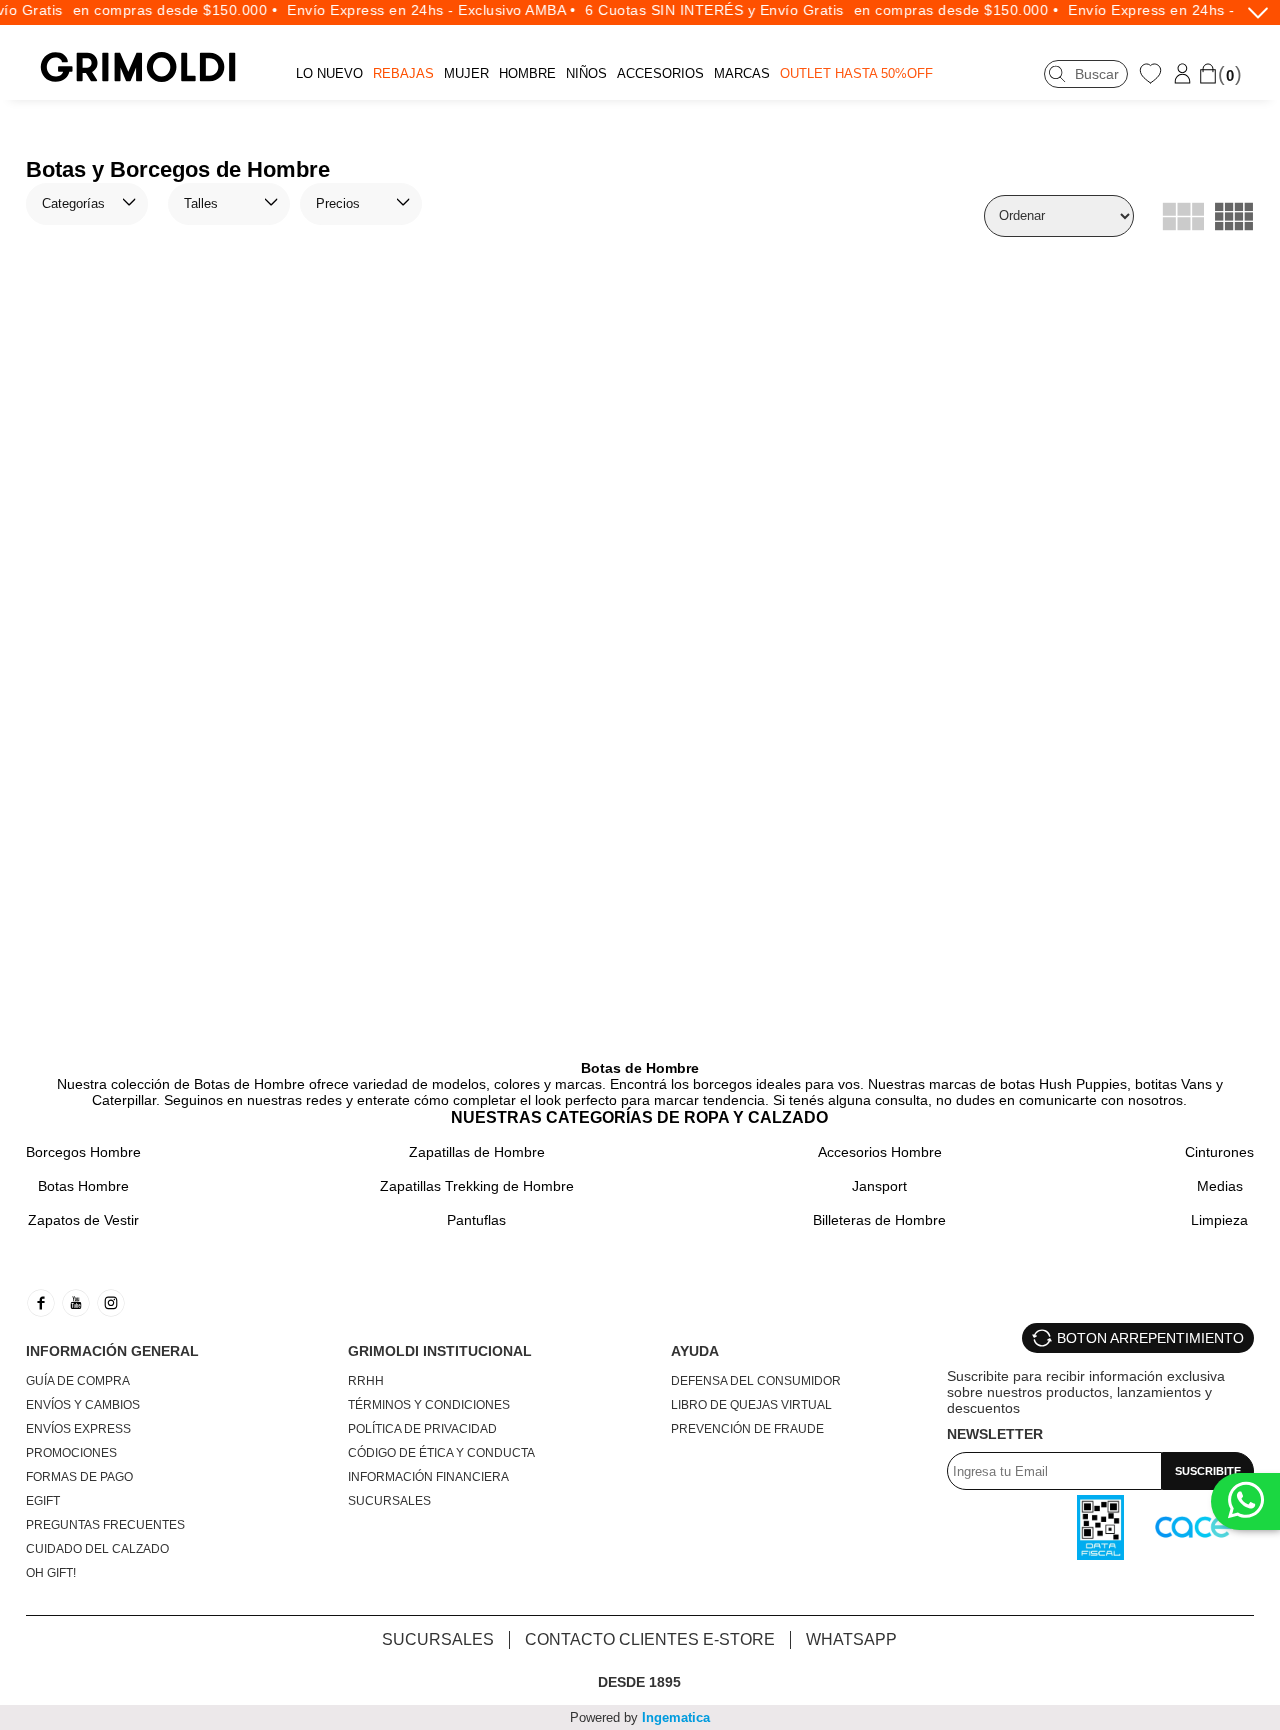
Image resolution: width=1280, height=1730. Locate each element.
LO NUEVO (329, 73)
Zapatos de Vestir (83, 1220)
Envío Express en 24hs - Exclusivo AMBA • (420, 10)
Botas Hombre (83, 1186)
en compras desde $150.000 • (164, 10)
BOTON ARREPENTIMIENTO (1150, 1338)
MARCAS (742, 73)
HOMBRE (527, 73)
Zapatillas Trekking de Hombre (477, 1186)
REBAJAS (403, 73)
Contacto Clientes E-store (650, 1639)
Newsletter (995, 1434)
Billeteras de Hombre (879, 1220)
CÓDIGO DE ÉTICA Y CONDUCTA (441, 1453)
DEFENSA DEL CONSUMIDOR (756, 1381)
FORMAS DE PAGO (79, 1477)
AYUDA (695, 1351)
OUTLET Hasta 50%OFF (856, 73)
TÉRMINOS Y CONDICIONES (429, 1405)
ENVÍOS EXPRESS (78, 1429)
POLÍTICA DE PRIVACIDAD (422, 1429)
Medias (1220, 1186)
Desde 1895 (639, 1682)
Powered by (640, 1717)
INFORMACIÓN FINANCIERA (428, 1477)
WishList (1153, 73)
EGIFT (43, 1501)
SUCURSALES (389, 1501)
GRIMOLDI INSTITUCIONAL (440, 1351)
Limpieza (1219, 1220)
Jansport (879, 1186)
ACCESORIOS (660, 73)
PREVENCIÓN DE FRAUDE (747, 1429)
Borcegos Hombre (83, 1152)
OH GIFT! (51, 1573)
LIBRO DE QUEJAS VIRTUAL (751, 1405)
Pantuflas (476, 1220)
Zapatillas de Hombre (477, 1152)
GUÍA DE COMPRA (78, 1381)
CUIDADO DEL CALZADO (97, 1549)
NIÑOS (586, 73)
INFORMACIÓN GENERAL (112, 1351)
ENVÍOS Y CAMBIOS (83, 1405)
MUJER (466, 73)
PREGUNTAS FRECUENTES (105, 1525)
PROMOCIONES (71, 1453)
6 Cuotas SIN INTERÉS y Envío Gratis (703, 10)
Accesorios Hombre (880, 1152)
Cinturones (1219, 1152)
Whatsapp (851, 1639)
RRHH (366, 1381)
